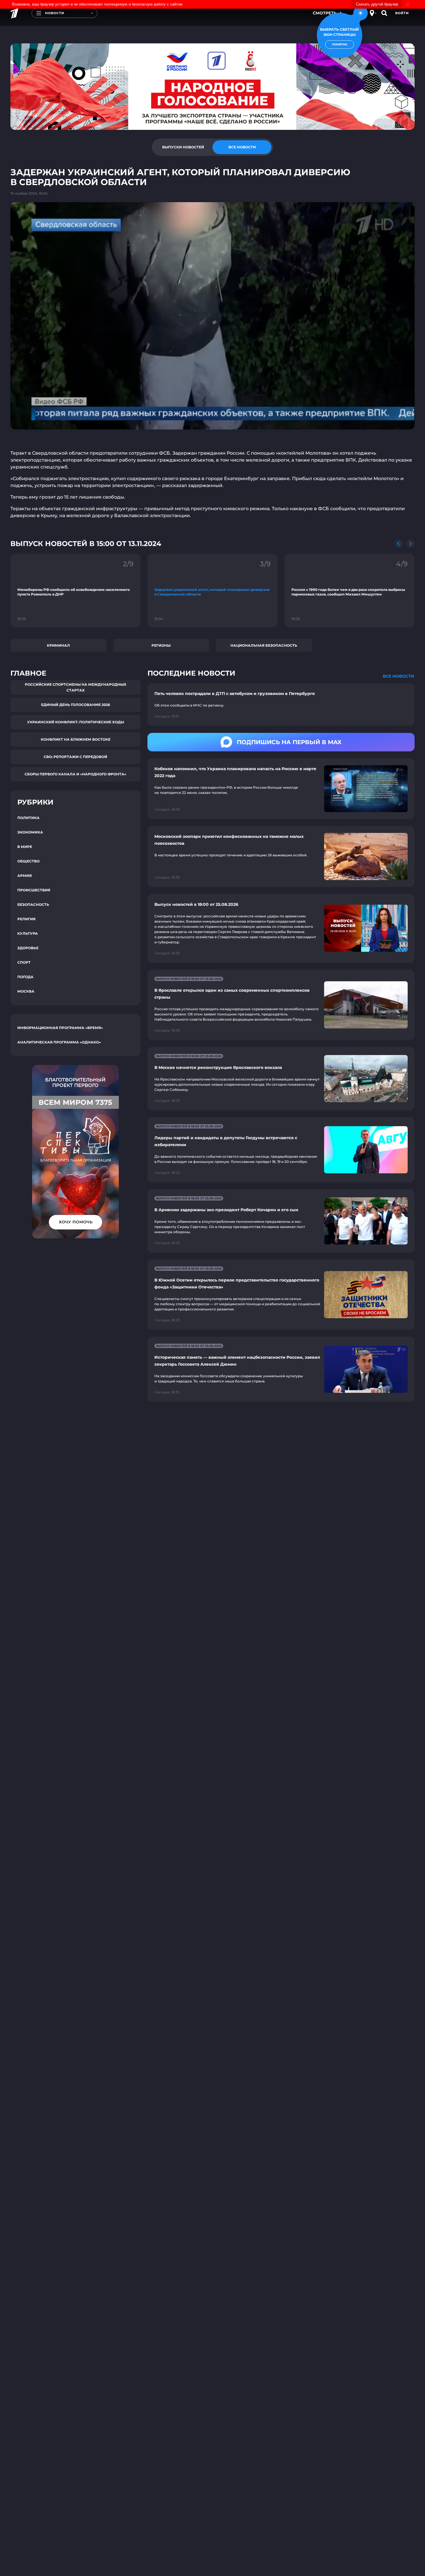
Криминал (58, 645)
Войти (402, 13)
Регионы (161, 645)
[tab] (183, 147)
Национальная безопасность (264, 645)
